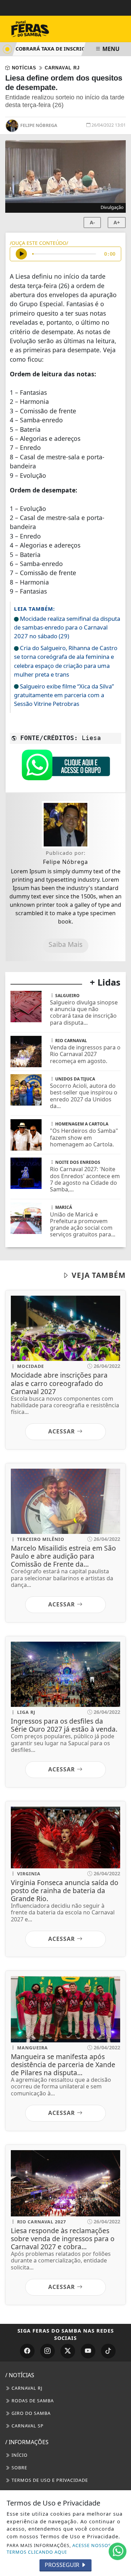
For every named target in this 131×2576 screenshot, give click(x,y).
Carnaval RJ (26, 2388)
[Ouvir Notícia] (21, 254)
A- (92, 222)
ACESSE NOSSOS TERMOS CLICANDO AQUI (59, 2549)
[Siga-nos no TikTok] (108, 2351)
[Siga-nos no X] (68, 2351)
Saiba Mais (65, 944)
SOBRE (19, 2468)
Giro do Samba (30, 2413)
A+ (117, 222)
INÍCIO (19, 2455)
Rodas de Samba (32, 2401)
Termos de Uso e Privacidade (49, 2480)
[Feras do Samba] (45, 28)
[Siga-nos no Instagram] (48, 2351)
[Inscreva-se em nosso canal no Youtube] (88, 2351)
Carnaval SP (27, 2426)
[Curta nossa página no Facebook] (27, 2351)
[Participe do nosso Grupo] (66, 767)
